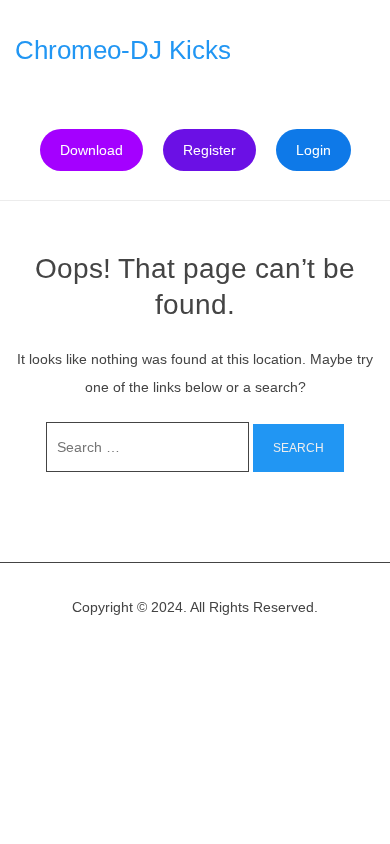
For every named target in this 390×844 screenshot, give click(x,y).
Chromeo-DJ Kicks (123, 50)
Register (209, 150)
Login (313, 150)
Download (91, 150)
